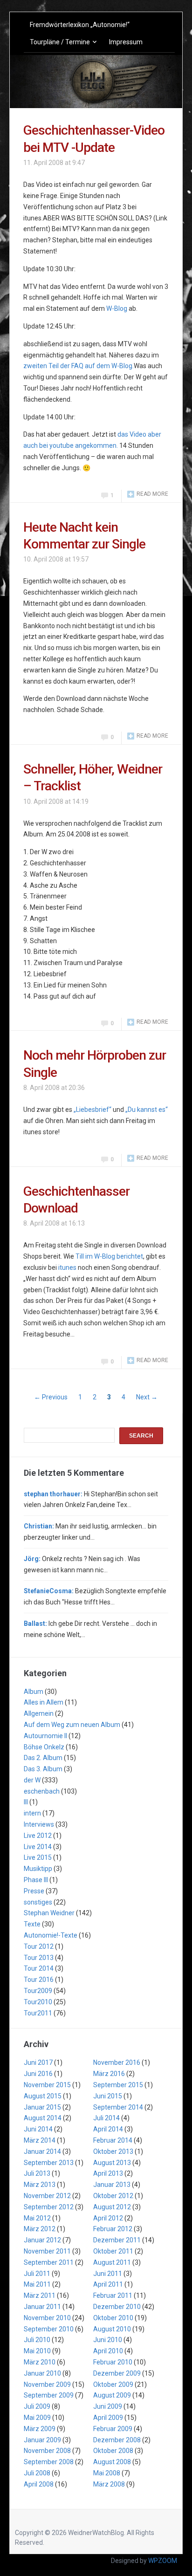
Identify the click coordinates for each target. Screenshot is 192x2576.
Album (34, 1692)
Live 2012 (38, 1836)
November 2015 (47, 2085)
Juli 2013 (37, 2173)
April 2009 (108, 2418)
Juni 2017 (38, 2062)
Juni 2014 (38, 2129)
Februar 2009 (113, 2429)
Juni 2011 (108, 2274)
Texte (32, 1924)
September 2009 (49, 2395)
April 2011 (108, 2284)
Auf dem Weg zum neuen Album (72, 1725)
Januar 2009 (42, 2440)
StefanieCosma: (49, 1591)
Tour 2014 (39, 1968)
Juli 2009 (37, 2406)
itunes (67, 1267)
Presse (34, 1891)
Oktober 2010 (113, 2318)
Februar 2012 (113, 2229)
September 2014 (118, 2107)
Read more (152, 494)
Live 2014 (38, 1847)
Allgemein (39, 1713)
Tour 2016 (39, 1980)
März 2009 (40, 2429)
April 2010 (108, 2351)
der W (32, 1780)
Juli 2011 (37, 2274)
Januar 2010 (42, 2373)
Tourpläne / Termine (60, 42)
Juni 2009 (108, 2406)
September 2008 (49, 2462)
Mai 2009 (37, 2418)
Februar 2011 (113, 2295)
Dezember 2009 (117, 2373)
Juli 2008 (37, 2473)
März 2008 (109, 2484)
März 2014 (40, 2140)
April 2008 (39, 2484)
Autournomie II (45, 1736)
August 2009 (112, 2395)
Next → (147, 1397)
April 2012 (108, 2218)
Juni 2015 (108, 2096)
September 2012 (49, 2207)
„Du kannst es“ (147, 1110)
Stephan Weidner (49, 1913)
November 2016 (117, 2062)
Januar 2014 (42, 2151)
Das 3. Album (43, 1769)
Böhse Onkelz (44, 1747)
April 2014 (108, 2129)
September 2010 (49, 2329)
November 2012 (47, 2196)
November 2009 (47, 2384)
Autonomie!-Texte (51, 1935)
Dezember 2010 (117, 2307)
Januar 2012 (42, 2240)
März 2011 (40, 2295)
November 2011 (47, 2251)
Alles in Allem (44, 1702)
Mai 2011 (37, 2284)
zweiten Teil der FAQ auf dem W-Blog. (79, 366)
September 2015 (118, 2085)
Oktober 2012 (113, 2196)
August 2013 (112, 2163)
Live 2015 (38, 1857)
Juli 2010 (37, 2340)
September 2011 (49, 2262)
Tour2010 (38, 2002)
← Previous (51, 1397)
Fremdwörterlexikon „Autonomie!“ (80, 25)
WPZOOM (163, 2561)
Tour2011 (38, 2013)
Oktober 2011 (113, 2251)
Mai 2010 (37, 2351)
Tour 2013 (39, 1958)
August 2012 (112, 2207)
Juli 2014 (106, 2118)
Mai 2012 (37, 2218)
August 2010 (112, 2329)
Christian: (39, 1526)
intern (32, 1813)
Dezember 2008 (117, 2440)
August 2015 (43, 2096)
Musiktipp (38, 1869)
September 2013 (49, 2163)
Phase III (36, 1880)
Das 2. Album (43, 1758)
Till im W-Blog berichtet (109, 1256)
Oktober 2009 (113, 2384)
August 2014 (43, 2118)
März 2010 (40, 2362)
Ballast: (35, 1624)
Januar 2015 (42, 2107)
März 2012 (40, 2229)
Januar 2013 (112, 2185)
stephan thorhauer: (53, 1494)
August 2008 (112, 2462)
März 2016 (109, 2074)
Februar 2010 (113, 2362)
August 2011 (112, 2262)
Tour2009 (38, 1991)
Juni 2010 (108, 2340)
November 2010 (47, 2318)
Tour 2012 (39, 1946)
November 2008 (47, 2451)
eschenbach (42, 1791)
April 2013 (108, 2173)
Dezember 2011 (117, 2240)
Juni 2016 (38, 2074)
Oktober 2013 (113, 2151)
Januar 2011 (42, 2307)
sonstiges (38, 1902)
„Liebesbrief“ (93, 1110)
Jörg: (32, 1559)
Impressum (126, 42)
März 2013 (40, 2185)
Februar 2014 (113, 2140)
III (26, 1802)
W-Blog (117, 308)
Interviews (39, 1824)
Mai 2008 (107, 2473)
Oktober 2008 (113, 2451)
